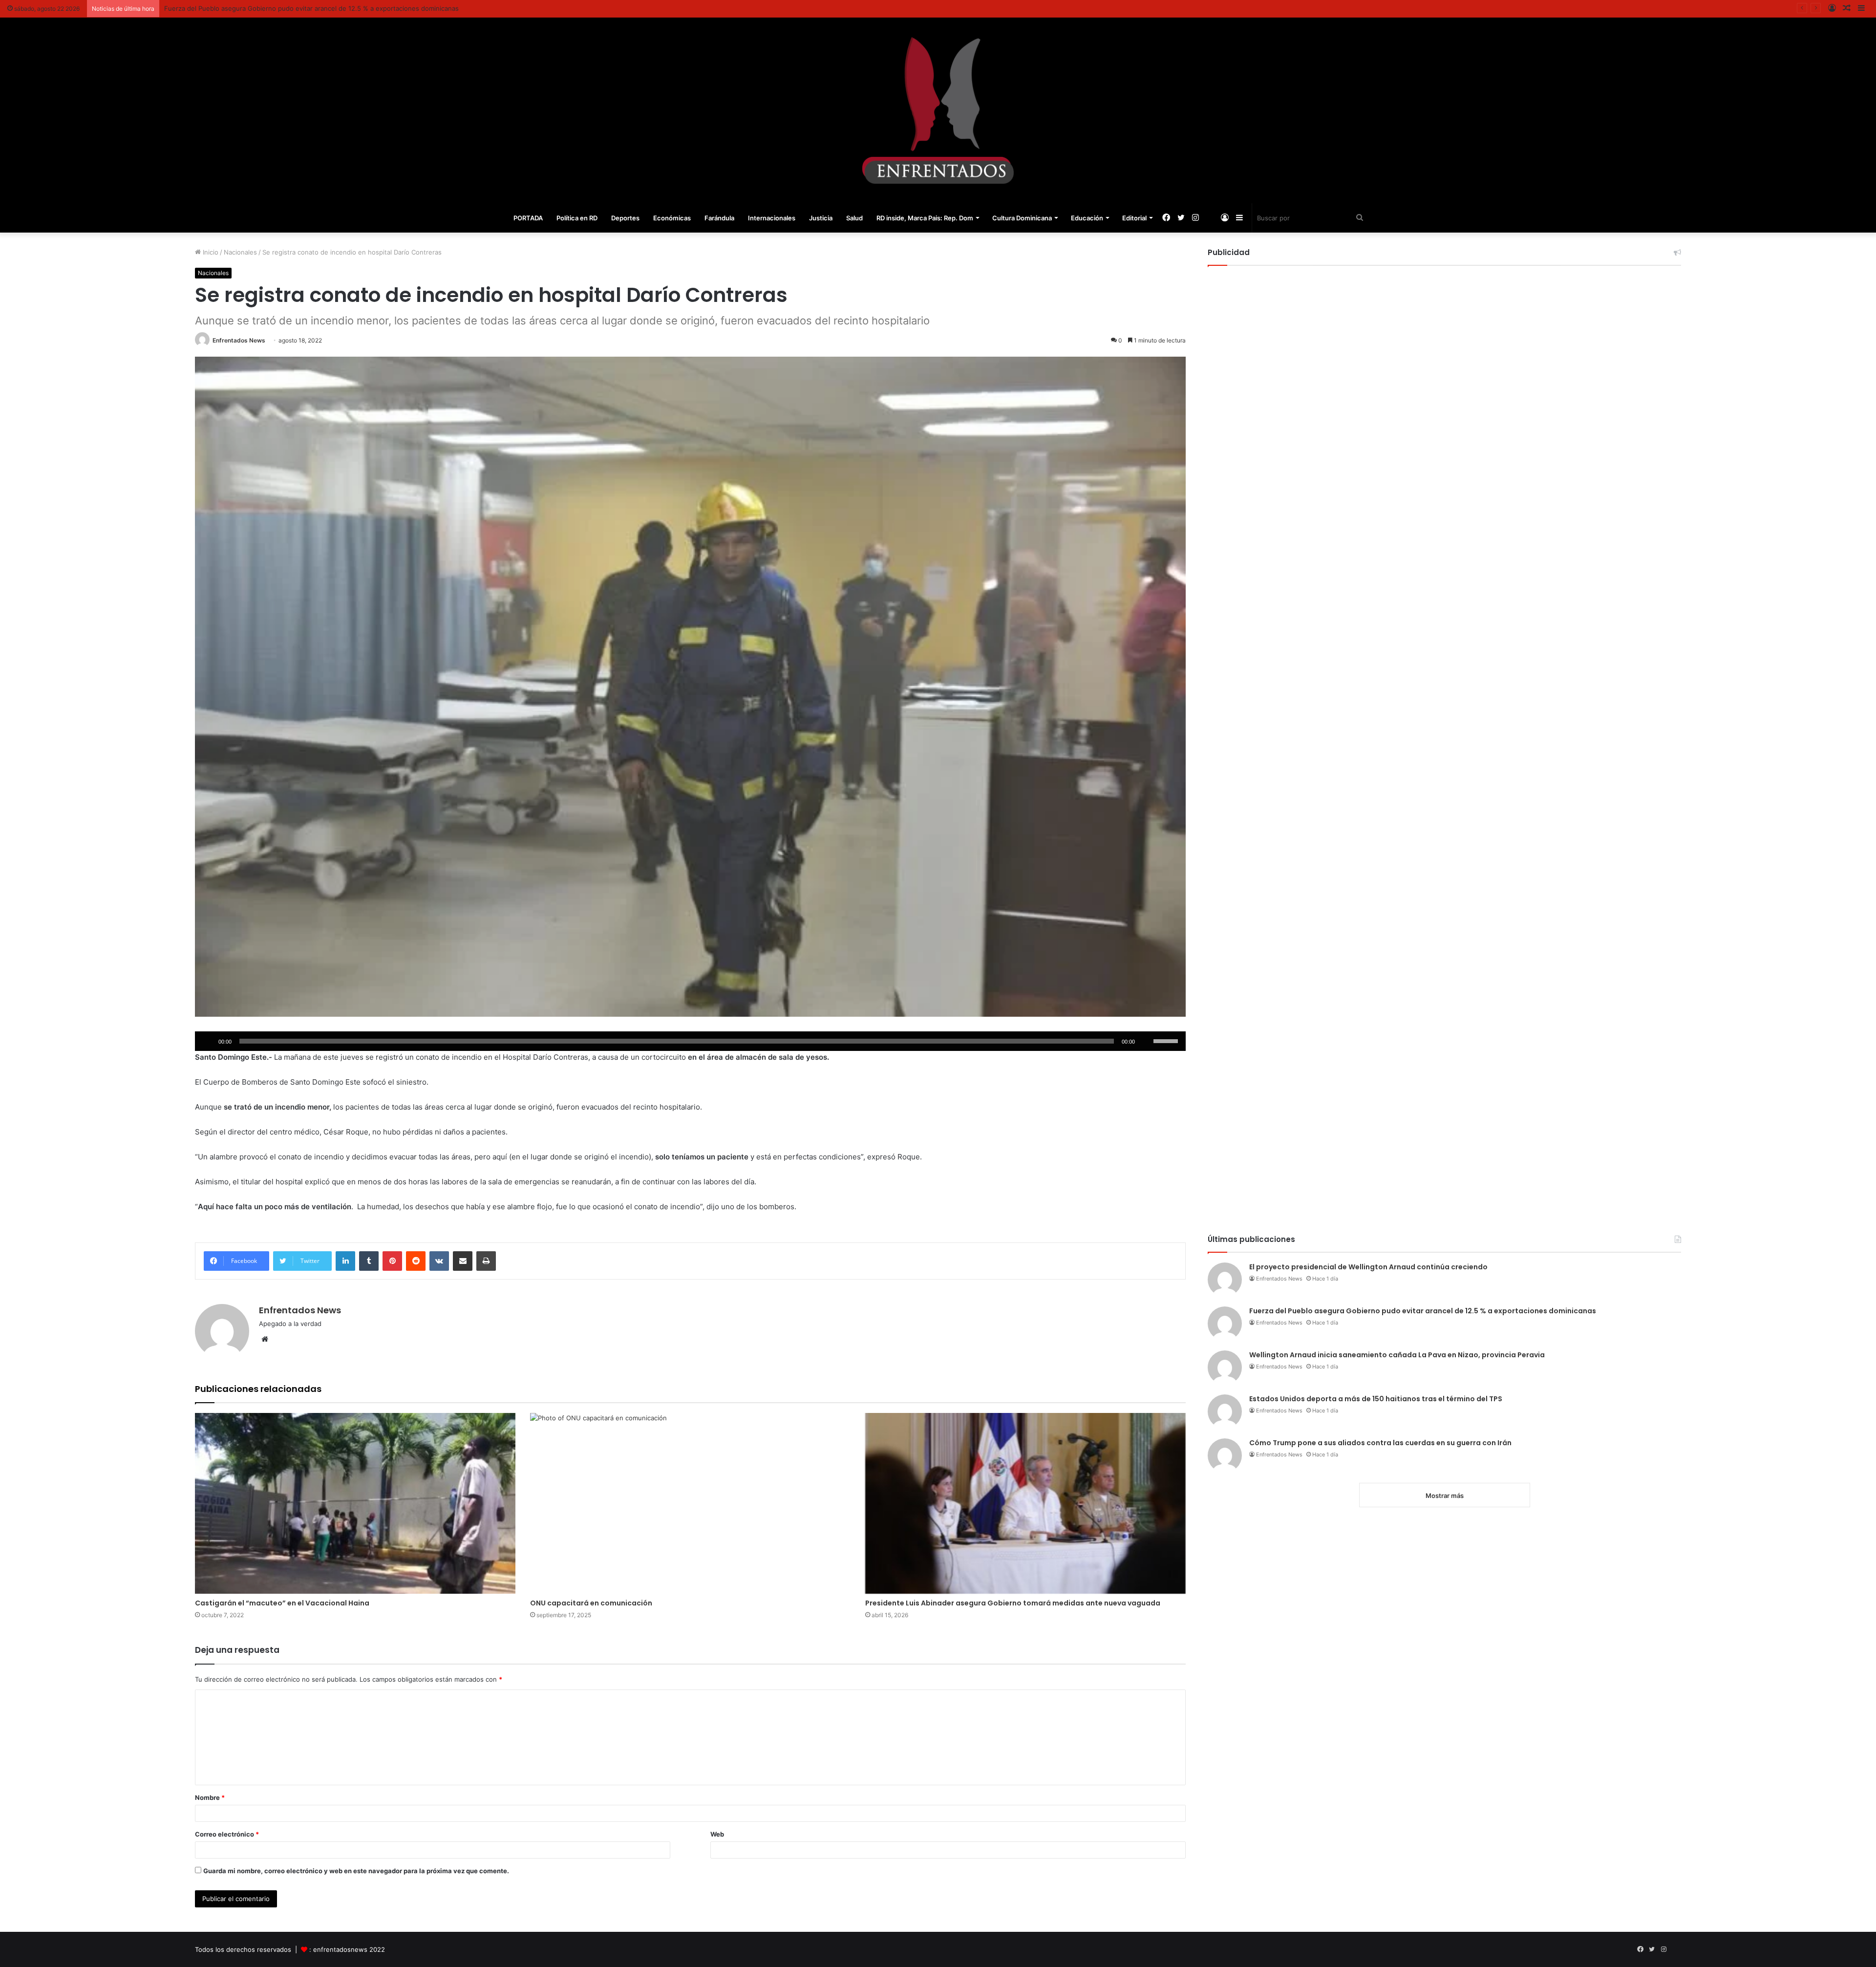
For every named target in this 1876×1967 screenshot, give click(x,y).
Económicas (672, 218)
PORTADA (528, 218)
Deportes (625, 218)
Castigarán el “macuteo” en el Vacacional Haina (282, 1603)
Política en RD (577, 218)
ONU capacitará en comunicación (591, 1603)
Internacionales (772, 218)
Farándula (719, 218)
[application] (690, 1041)
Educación (1087, 218)
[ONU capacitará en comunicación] (690, 1503)
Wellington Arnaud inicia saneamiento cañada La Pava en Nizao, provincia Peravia (287, 8)
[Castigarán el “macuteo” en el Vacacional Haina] (355, 1503)
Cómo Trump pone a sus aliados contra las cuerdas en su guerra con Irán (1380, 1443)
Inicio (210, 252)
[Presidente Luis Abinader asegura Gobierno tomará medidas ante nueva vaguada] (1025, 1503)
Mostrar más (1445, 1496)
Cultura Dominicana (1022, 218)
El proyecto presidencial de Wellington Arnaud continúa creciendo (1368, 1267)
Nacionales (240, 252)
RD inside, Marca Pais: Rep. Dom (925, 218)
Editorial (1134, 218)
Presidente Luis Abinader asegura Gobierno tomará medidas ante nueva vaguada (1013, 1603)
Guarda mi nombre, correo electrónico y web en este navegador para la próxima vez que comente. (356, 1871)
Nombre (210, 1797)
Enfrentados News (239, 340)
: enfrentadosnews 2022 (347, 1949)
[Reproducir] (208, 1041)
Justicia (821, 218)
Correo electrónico (227, 1834)
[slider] (1167, 1040)
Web (717, 1834)
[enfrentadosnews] (938, 110)
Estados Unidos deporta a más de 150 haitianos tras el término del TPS (1376, 1399)
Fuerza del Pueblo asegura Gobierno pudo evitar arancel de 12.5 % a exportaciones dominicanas (1423, 1311)
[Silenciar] (1146, 1041)
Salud (854, 218)
